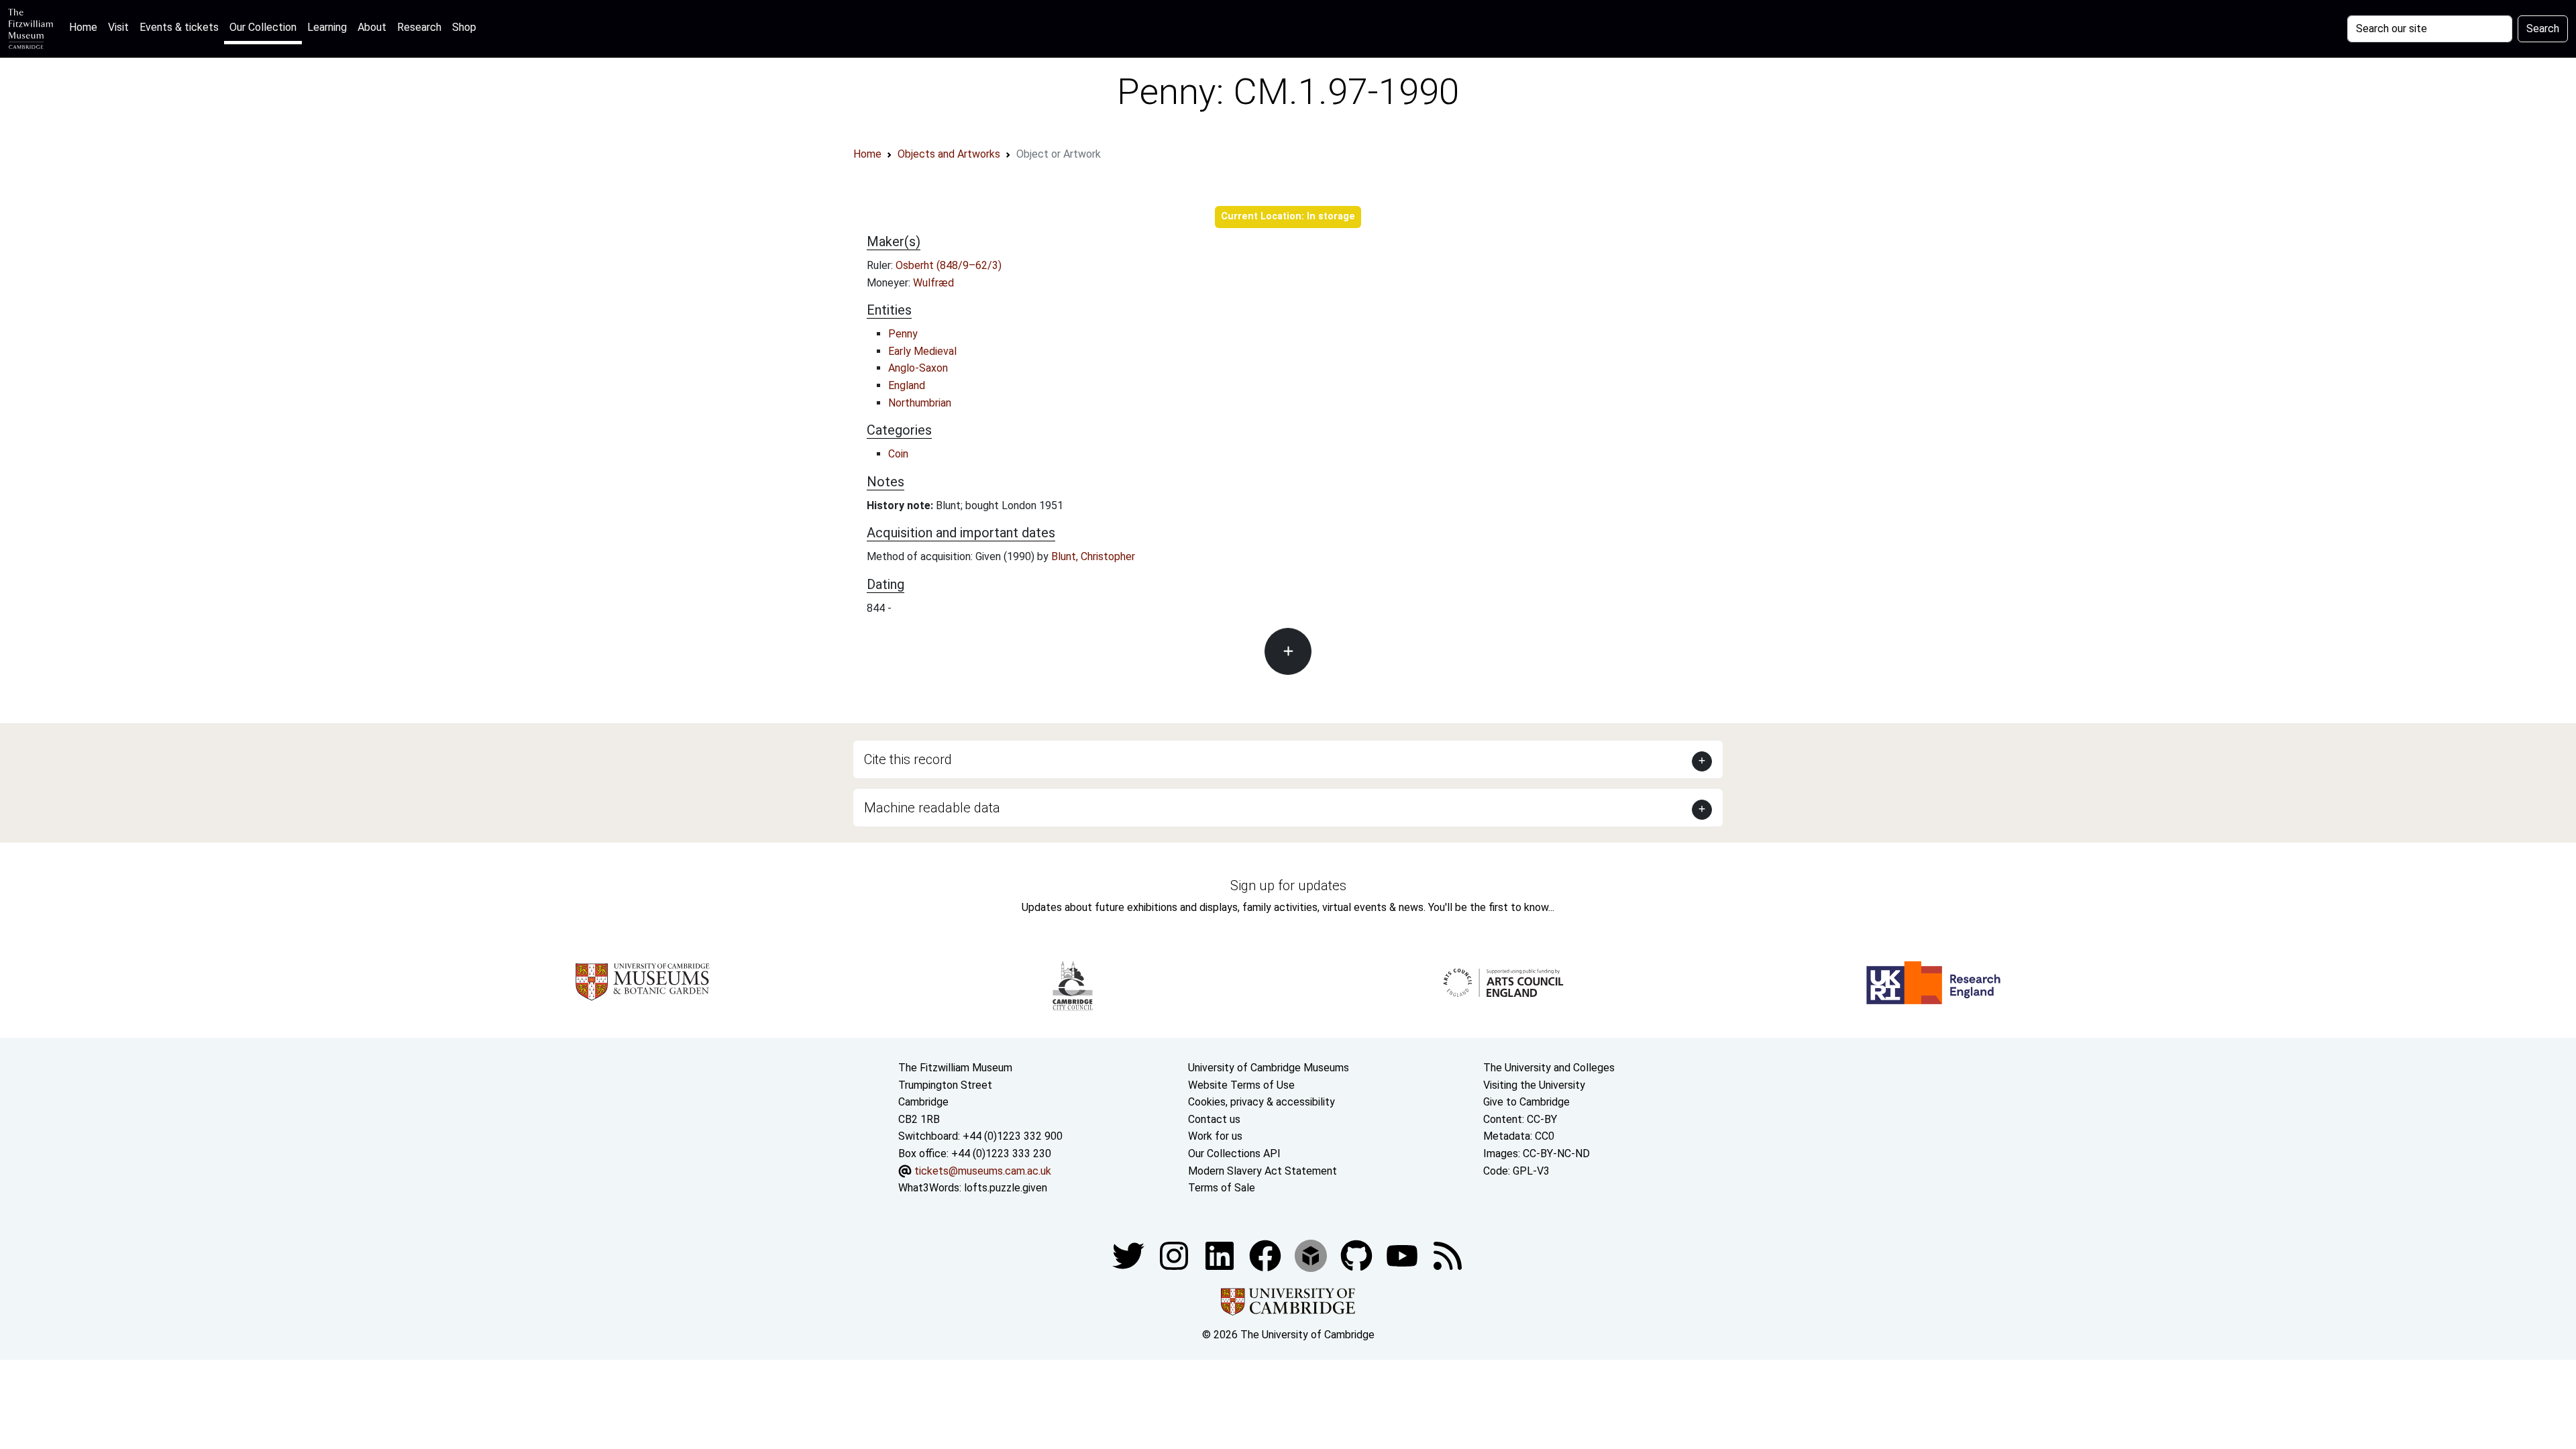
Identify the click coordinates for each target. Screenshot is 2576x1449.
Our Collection (263, 27)
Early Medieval (922, 351)
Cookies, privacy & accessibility (1262, 1102)
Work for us (1215, 1136)
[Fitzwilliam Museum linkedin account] (1267, 1255)
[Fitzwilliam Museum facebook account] (1221, 1255)
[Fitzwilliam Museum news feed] (1448, 1255)
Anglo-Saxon (918, 368)
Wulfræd (933, 283)
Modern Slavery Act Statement (1263, 1171)
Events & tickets (179, 27)
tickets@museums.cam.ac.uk (983, 1171)
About (372, 27)
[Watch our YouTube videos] (1403, 1255)
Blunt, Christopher (1093, 556)
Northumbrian (920, 403)
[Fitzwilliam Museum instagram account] (1175, 1255)
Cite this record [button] (908, 759)
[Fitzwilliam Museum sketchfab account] (1312, 1255)
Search (2543, 29)
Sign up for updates (1288, 885)
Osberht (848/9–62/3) (949, 265)
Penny (903, 334)
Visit (118, 27)
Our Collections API (1234, 1153)
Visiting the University (1534, 1085)
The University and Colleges (1549, 1068)
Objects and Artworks (949, 154)
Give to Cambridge (1526, 1102)
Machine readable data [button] (932, 808)
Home (86, 27)
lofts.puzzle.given (1006, 1188)
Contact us (1214, 1119)
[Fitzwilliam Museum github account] (1358, 1255)
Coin (898, 454)
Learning (327, 27)
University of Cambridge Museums (1269, 1068)
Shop (464, 27)
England (907, 385)
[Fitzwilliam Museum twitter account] (1130, 1255)
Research (419, 27)
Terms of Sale (1222, 1188)
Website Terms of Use (1241, 1085)
